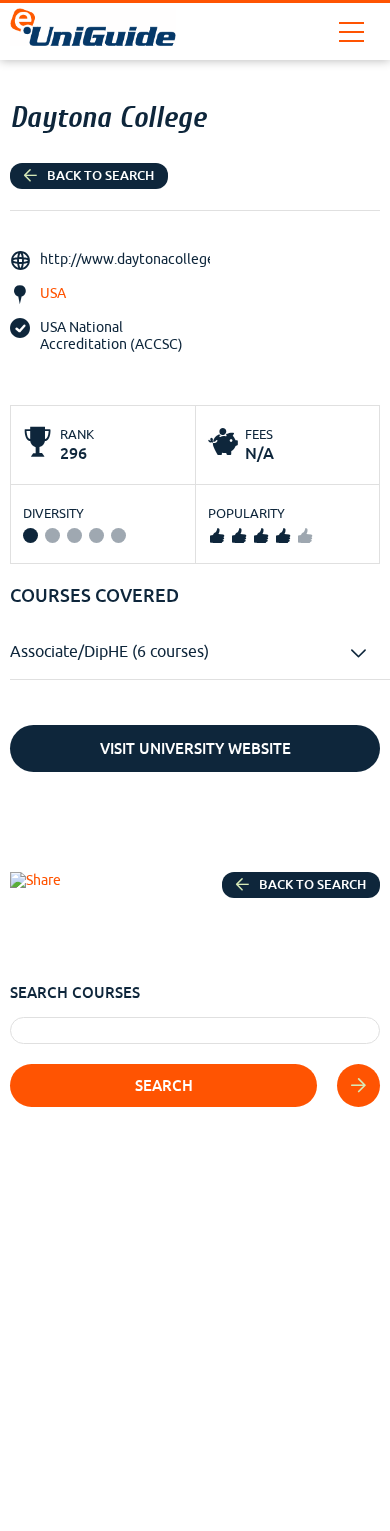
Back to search (100, 175)
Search (164, 1085)
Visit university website (195, 748)
